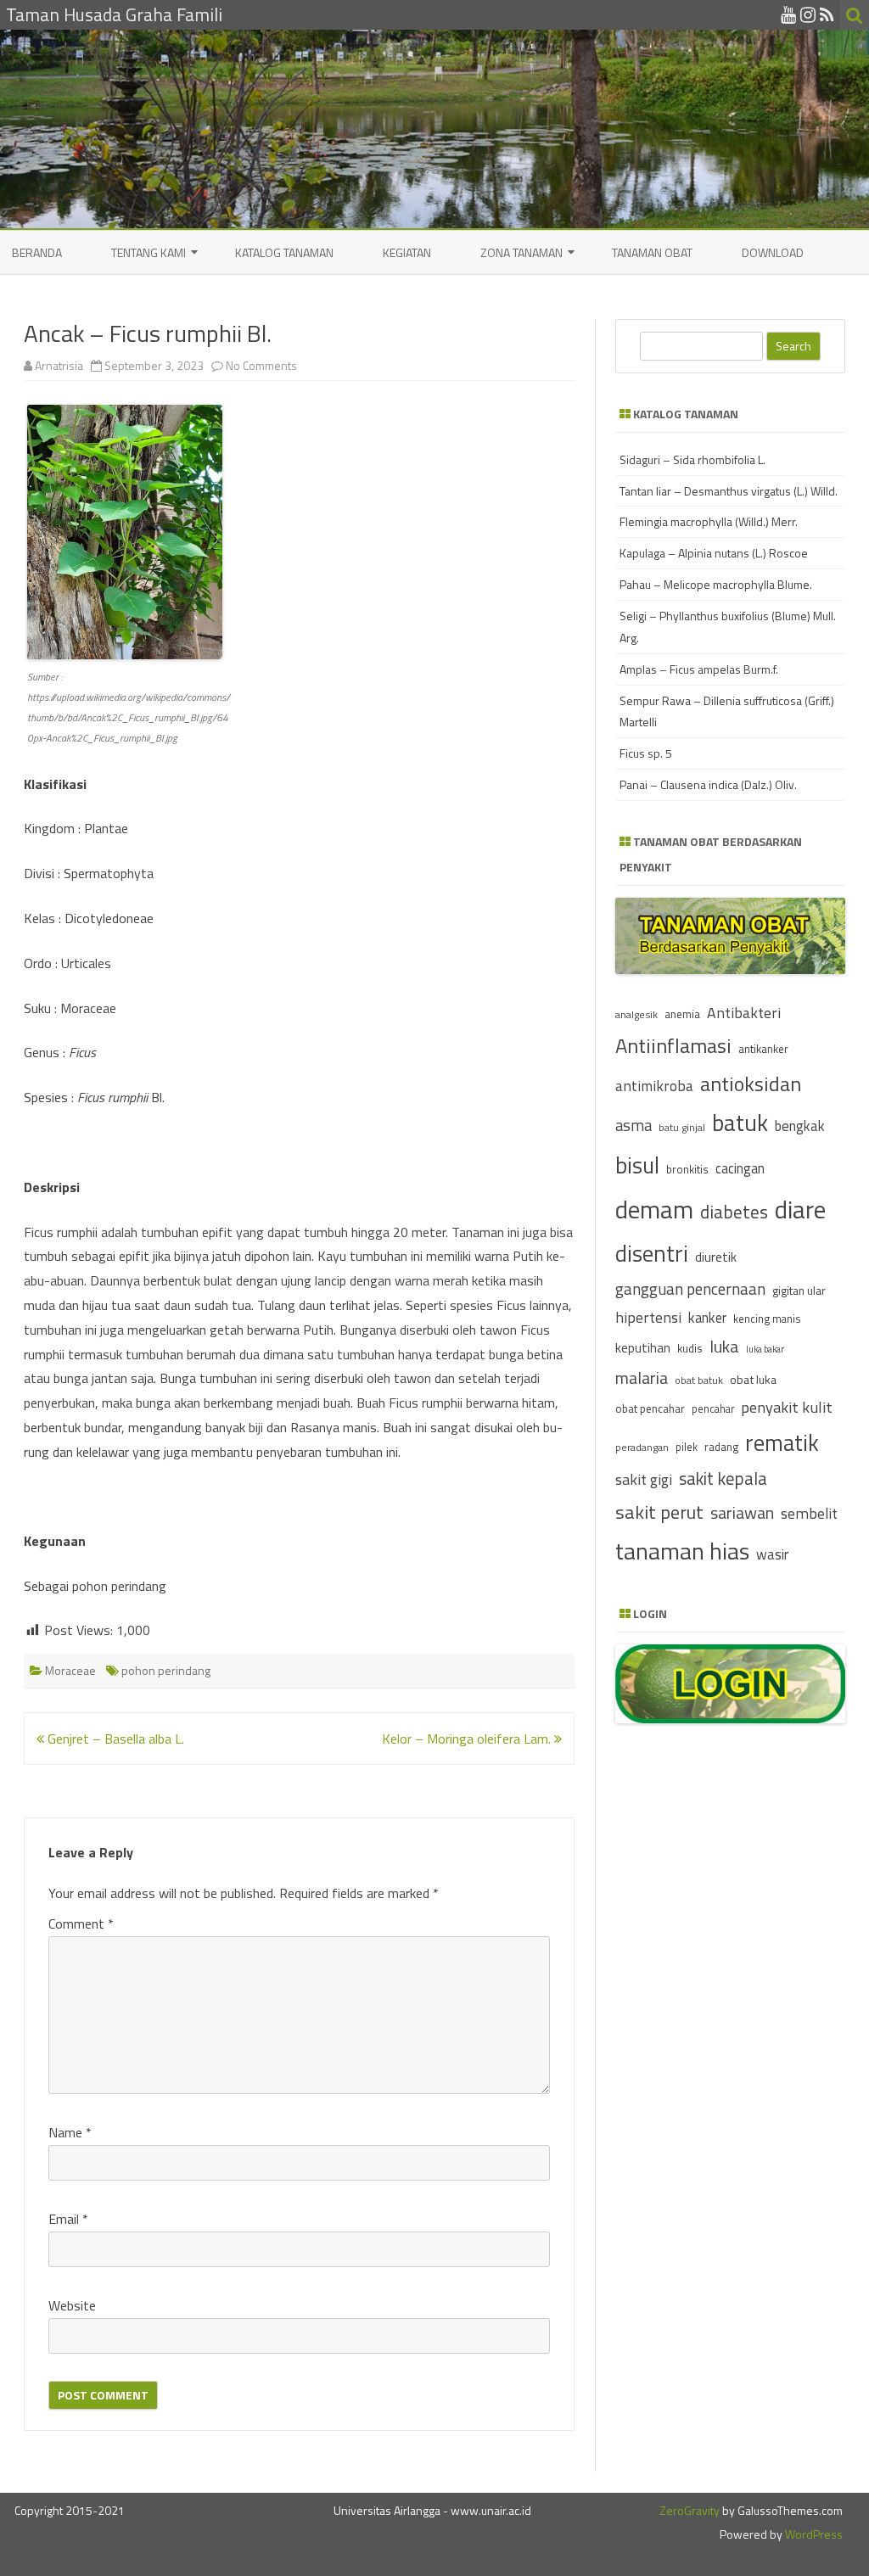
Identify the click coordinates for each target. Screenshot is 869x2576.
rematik (782, 1442)
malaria (642, 1378)
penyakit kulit (787, 1407)
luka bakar (765, 1349)
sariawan (742, 1513)
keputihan (643, 1348)
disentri (652, 1253)
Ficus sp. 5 (646, 753)
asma (634, 1125)
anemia (682, 1014)
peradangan (642, 1448)
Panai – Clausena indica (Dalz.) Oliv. (708, 784)
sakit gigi (644, 1479)
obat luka (753, 1379)
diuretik (716, 1257)
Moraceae (70, 1670)
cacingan (740, 1168)
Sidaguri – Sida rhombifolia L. (692, 459)
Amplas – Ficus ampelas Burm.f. (699, 669)
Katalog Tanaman (284, 252)
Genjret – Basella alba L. (114, 1739)
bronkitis (687, 1169)
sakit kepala (723, 1478)
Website (72, 2305)
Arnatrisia (59, 365)
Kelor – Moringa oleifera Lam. (468, 1739)
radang (721, 1447)
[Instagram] (808, 14)
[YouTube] (788, 14)
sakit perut (659, 1512)
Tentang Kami (149, 252)
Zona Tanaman (521, 252)
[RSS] (827, 14)
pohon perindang (166, 1670)
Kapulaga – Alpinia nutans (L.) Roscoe (714, 553)
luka (724, 1346)
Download (773, 252)
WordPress (813, 2534)
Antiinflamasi (673, 1045)
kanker (707, 1317)
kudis (690, 1348)
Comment (81, 1924)
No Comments (261, 365)
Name (70, 2132)
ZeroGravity (690, 2510)
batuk (740, 1123)
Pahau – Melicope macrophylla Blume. (716, 584)
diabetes (734, 1212)
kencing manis (767, 1319)
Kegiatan (407, 252)
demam (654, 1209)
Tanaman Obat (652, 252)
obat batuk (699, 1380)
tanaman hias (682, 1551)
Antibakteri (744, 1013)
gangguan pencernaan (690, 1289)
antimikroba (654, 1086)
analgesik (636, 1014)
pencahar (713, 1409)
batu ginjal (682, 1128)
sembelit (809, 1513)
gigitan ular (799, 1290)
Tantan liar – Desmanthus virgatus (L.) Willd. (729, 491)
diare (800, 1209)
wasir (772, 1554)
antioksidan (751, 1084)
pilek (687, 1447)
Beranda (37, 252)
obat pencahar (650, 1408)
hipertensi (648, 1317)
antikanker (763, 1049)
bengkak (800, 1126)
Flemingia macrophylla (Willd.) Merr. (709, 521)
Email (68, 2219)
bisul (637, 1165)
